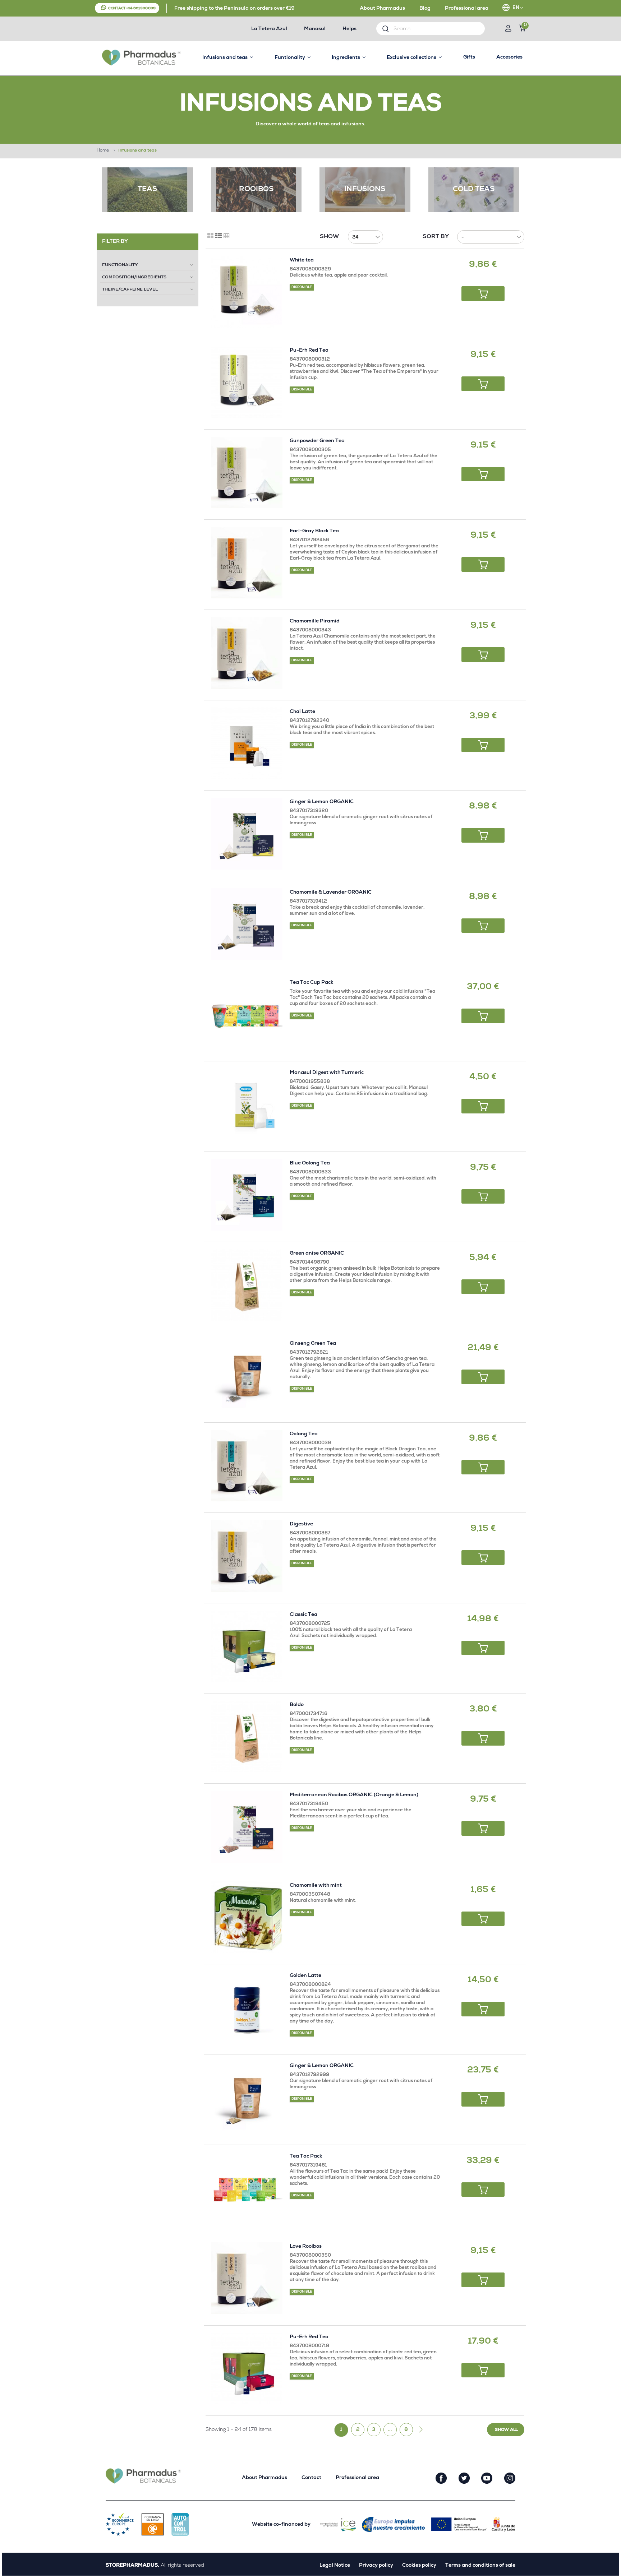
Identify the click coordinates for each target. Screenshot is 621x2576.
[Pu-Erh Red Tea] (247, 382)
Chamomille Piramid (315, 621)
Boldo (297, 1705)
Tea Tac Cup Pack (311, 983)
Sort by (436, 237)
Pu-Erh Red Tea (309, 351)
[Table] (227, 236)
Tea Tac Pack (306, 2156)
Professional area (467, 9)
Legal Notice (335, 2566)
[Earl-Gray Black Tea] (247, 563)
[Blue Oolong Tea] (247, 1195)
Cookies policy (419, 2566)
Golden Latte (305, 1976)
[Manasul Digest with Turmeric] (247, 1104)
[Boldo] (247, 1736)
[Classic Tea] (247, 1646)
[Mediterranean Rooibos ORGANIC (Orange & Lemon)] (247, 1827)
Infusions (365, 190)
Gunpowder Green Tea (317, 441)
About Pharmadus (382, 9)
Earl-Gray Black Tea (314, 531)
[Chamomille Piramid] (247, 653)
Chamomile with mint (316, 1886)
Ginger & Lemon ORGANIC (322, 802)
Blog (425, 9)
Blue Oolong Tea (310, 1163)
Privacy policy (376, 2566)
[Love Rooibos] (247, 2278)
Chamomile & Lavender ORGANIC (331, 893)
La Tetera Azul (269, 29)
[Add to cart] (483, 294)
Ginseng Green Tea (313, 1344)
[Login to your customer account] (508, 29)
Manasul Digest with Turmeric (327, 1073)
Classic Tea (303, 1615)
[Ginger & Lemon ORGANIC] (247, 833)
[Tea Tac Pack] (247, 2188)
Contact (311, 2478)
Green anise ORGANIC (317, 1254)
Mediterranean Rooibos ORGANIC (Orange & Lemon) (354, 1795)
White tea (302, 260)
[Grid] (210, 236)
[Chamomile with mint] (247, 1917)
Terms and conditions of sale (480, 2566)
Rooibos (256, 190)
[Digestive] (247, 1556)
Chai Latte (302, 712)
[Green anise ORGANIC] (247, 1285)
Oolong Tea (304, 1434)
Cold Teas (474, 190)
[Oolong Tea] (247, 1466)
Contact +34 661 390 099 (132, 9)
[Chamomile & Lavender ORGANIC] (247, 924)
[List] (218, 236)
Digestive (301, 1524)
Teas (147, 190)
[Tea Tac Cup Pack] (247, 1014)
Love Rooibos (306, 2247)
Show (329, 237)
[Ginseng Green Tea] (247, 1375)
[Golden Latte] (247, 2007)
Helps (349, 29)
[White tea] (247, 292)
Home (103, 151)
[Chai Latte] (247, 743)
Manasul (315, 29)
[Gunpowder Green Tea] (247, 472)
